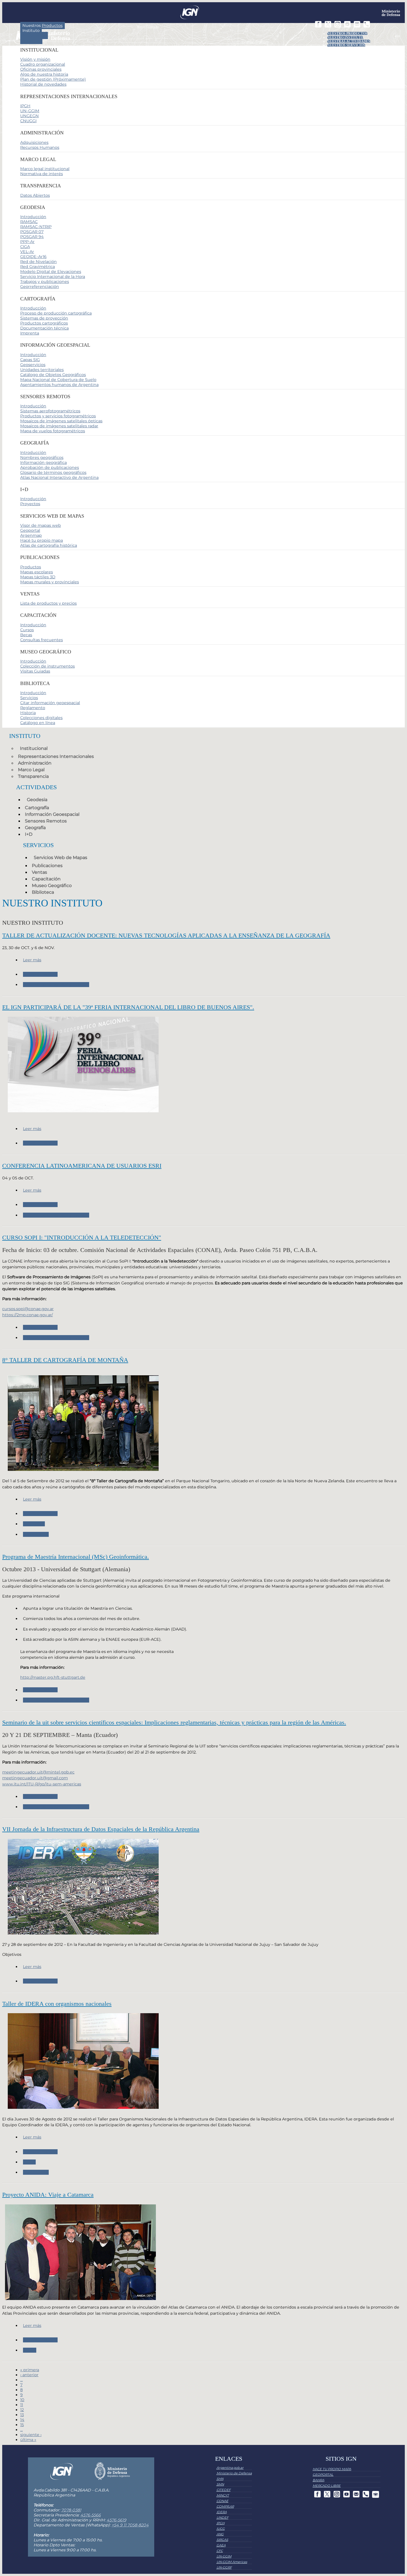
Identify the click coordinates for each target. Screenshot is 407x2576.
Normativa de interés (42, 174)
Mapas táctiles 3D (38, 577)
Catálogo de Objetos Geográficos (53, 375)
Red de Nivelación (38, 262)
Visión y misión (35, 59)
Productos (31, 567)
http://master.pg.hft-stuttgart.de (53, 1677)
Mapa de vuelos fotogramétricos (53, 431)
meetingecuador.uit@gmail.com (35, 1778)
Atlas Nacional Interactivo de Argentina (59, 477)
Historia (28, 713)
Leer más (32, 960)
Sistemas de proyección (44, 318)
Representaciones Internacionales (56, 756)
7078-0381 (71, 2510)
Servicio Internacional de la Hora (53, 277)
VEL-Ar (27, 252)
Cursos (27, 630)
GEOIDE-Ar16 (33, 257)
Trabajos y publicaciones (45, 282)
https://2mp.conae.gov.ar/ (28, 1315)
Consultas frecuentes (42, 640)
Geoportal (30, 530)
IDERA (29, 2162)
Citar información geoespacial (50, 703)
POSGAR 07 (32, 232)
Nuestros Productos (347, 34)
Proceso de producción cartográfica (56, 313)
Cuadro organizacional (43, 64)
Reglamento (33, 708)
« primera (30, 2370)
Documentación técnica (44, 328)
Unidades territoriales (42, 370)
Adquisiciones (34, 142)
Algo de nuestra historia (44, 74)
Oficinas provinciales (41, 69)
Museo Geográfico (52, 885)
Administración (35, 763)
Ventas (39, 872)
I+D (29, 834)
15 (22, 2425)
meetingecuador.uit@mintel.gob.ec (38, 1772)
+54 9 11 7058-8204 (130, 2525)
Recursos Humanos (40, 147)
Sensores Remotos (46, 821)
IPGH (25, 106)
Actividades (34, 35)
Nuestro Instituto (345, 37)
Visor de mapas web (41, 525)
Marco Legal (31, 770)
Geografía (35, 828)
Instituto (31, 30)
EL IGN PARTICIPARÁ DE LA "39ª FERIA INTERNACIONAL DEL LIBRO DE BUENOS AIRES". (128, 1007)
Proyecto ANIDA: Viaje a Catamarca (48, 2195)
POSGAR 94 (32, 237)
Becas (26, 635)
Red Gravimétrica (38, 267)
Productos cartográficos (44, 323)
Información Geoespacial (52, 814)
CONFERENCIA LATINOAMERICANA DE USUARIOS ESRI (82, 1166)
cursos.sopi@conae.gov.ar (28, 1309)
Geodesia (37, 800)
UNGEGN (29, 116)
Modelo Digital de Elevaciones (51, 272)
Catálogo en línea (38, 723)
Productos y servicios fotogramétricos (58, 416)
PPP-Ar (27, 242)
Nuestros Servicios (346, 45)
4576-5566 (91, 2515)
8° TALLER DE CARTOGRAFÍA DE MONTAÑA (65, 1360)
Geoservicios (33, 365)
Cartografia (34, 1524)
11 (22, 2405)
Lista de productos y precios (48, 603)
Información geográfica (43, 462)
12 (22, 2410)
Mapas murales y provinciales (50, 582)
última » (28, 2440)
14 (22, 2420)
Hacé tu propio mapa (42, 540)
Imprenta (30, 333)
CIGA (25, 247)
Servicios (31, 40)
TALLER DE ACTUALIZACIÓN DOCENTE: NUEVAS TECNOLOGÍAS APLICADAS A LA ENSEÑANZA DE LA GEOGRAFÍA (166, 935)
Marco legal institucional (45, 169)
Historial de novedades (43, 84)
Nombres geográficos (42, 458)
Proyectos (30, 504)
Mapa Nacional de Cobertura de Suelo (58, 380)
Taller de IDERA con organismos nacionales (57, 2004)
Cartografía (37, 808)
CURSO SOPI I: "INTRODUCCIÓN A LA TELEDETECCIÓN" (82, 1237)
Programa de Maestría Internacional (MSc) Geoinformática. (76, 1557)
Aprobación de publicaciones (50, 467)
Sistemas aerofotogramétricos (50, 411)
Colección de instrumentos (47, 666)
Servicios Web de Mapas (60, 858)
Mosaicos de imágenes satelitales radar (59, 426)
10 (22, 2400)
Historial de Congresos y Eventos (56, 985)
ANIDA (30, 2350)
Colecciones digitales (41, 718)
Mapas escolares (37, 572)
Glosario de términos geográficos (53, 472)
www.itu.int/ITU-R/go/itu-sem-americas (42, 1784)
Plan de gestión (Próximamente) (53, 79)
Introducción (33, 217)
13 (22, 2415)
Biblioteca (43, 892)
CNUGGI (28, 121)
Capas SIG (30, 360)
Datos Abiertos (35, 195)
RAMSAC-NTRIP (36, 227)
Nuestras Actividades (349, 41)
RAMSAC (29, 222)
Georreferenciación (40, 287)
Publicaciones (47, 866)
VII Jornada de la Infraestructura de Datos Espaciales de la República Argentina (101, 1829)
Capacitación (46, 879)
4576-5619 (116, 2520)
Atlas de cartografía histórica (49, 545)
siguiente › (31, 2435)
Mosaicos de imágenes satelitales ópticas (61, 421)
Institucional (34, 748)
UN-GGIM (30, 111)
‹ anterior (29, 2375)
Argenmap (31, 535)
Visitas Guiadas (35, 671)
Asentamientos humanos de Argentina (59, 385)
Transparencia (33, 776)
